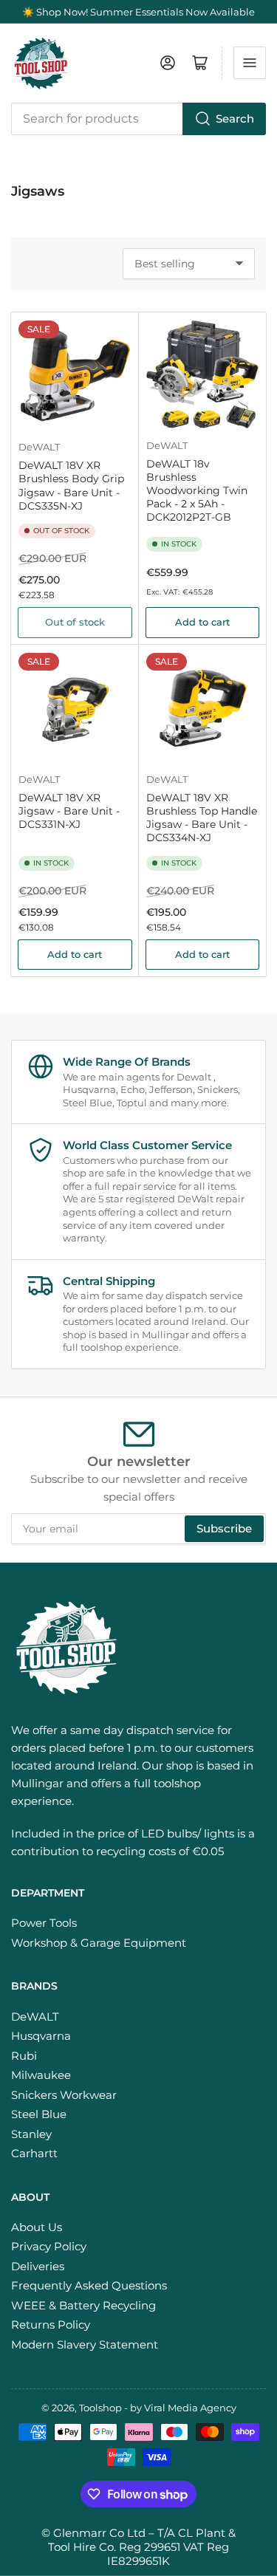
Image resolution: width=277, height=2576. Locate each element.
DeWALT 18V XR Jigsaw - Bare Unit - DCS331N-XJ (69, 811)
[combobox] (138, 119)
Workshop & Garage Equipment (99, 1943)
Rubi (24, 2056)
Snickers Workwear (64, 2095)
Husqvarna (41, 2036)
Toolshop (100, 2408)
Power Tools (44, 1923)
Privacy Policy (49, 2246)
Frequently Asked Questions (89, 2285)
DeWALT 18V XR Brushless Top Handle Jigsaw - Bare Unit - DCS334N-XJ (202, 818)
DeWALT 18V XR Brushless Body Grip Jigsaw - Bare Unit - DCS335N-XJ (71, 486)
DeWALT (39, 447)
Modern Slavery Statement (85, 2344)
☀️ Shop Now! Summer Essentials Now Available (138, 12)
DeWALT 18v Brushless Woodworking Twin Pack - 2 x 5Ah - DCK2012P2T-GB (197, 491)
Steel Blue (39, 2114)
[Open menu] (250, 63)
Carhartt (34, 2153)
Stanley (31, 2134)
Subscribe (224, 1528)
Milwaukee (41, 2075)
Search (235, 119)
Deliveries (38, 2266)
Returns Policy (51, 2325)
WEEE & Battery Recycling (83, 2305)
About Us (37, 2227)
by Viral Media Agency (183, 2408)
